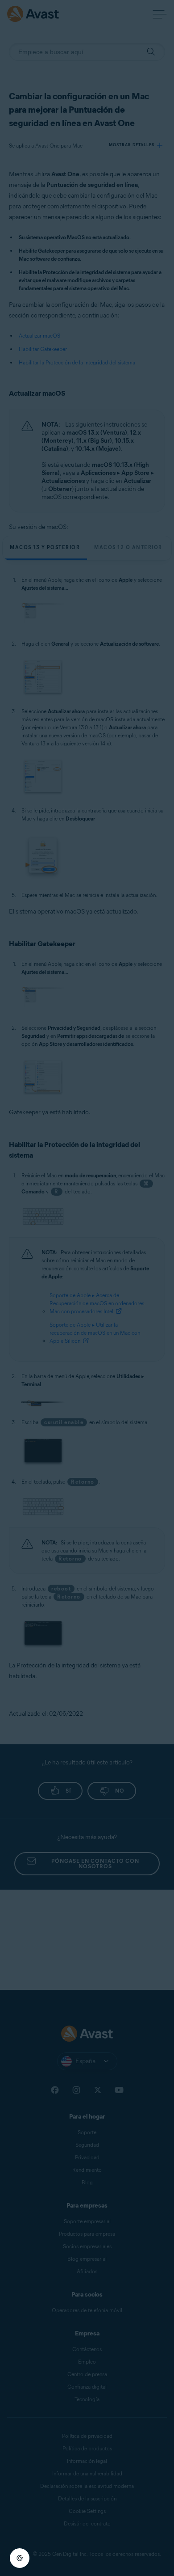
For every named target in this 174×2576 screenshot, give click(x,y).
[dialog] (87, 1288)
